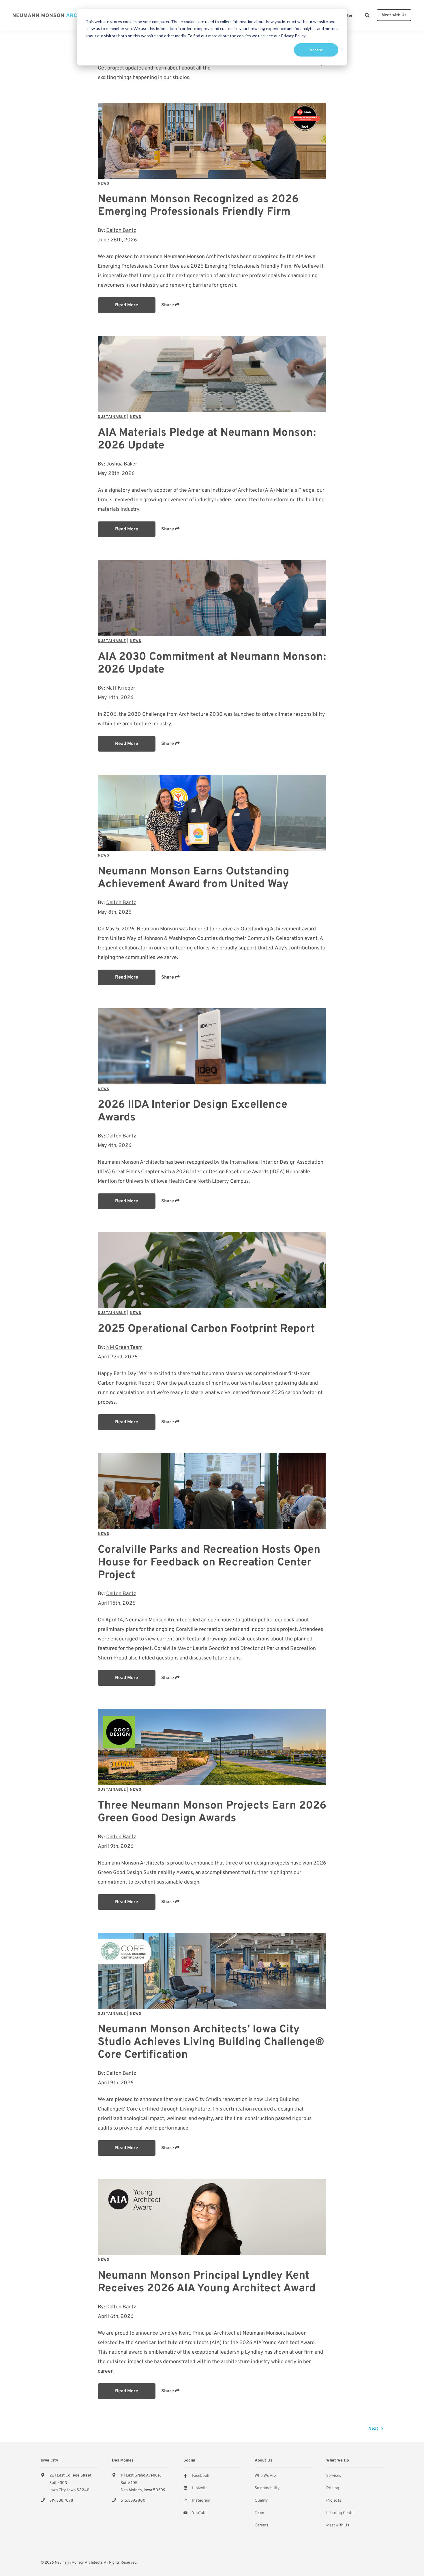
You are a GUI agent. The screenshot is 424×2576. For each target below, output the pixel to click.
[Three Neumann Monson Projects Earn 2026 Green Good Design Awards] (212, 1747)
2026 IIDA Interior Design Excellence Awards (193, 1111)
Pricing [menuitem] (333, 2488)
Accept (316, 50)
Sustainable (112, 417)
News (104, 184)
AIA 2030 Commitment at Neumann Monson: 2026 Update (212, 663)
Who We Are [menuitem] (265, 2476)
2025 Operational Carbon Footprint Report (206, 1329)
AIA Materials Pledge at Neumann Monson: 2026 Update (207, 439)
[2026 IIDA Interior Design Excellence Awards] (212, 1046)
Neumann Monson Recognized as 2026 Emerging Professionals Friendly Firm (198, 206)
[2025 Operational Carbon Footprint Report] (212, 1270)
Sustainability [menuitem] (267, 2488)
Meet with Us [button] (394, 15)
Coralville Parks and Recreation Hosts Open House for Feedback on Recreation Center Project (209, 1563)
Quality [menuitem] (261, 2501)
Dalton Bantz (121, 231)
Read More (127, 305)
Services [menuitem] (334, 2476)
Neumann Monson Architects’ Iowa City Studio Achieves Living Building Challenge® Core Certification (211, 2042)
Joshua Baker (122, 464)
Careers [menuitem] (261, 2525)
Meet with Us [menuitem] (338, 2525)
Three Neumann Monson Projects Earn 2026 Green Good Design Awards (212, 1812)
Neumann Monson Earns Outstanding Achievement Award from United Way (194, 878)
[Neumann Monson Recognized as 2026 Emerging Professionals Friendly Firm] (212, 141)
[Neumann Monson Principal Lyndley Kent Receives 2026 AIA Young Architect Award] (212, 2217)
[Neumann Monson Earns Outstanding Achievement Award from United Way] (212, 813)
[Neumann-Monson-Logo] (56, 15)
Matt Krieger (121, 688)
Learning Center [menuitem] (340, 2513)
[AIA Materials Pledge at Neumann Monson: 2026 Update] (212, 374)
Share (168, 305)
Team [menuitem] (259, 2513)
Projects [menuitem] (334, 2501)
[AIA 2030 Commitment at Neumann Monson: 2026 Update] (212, 598)
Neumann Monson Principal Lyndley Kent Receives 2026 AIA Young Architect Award (207, 2282)
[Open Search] (367, 15)
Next (374, 2429)
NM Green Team (124, 1348)
